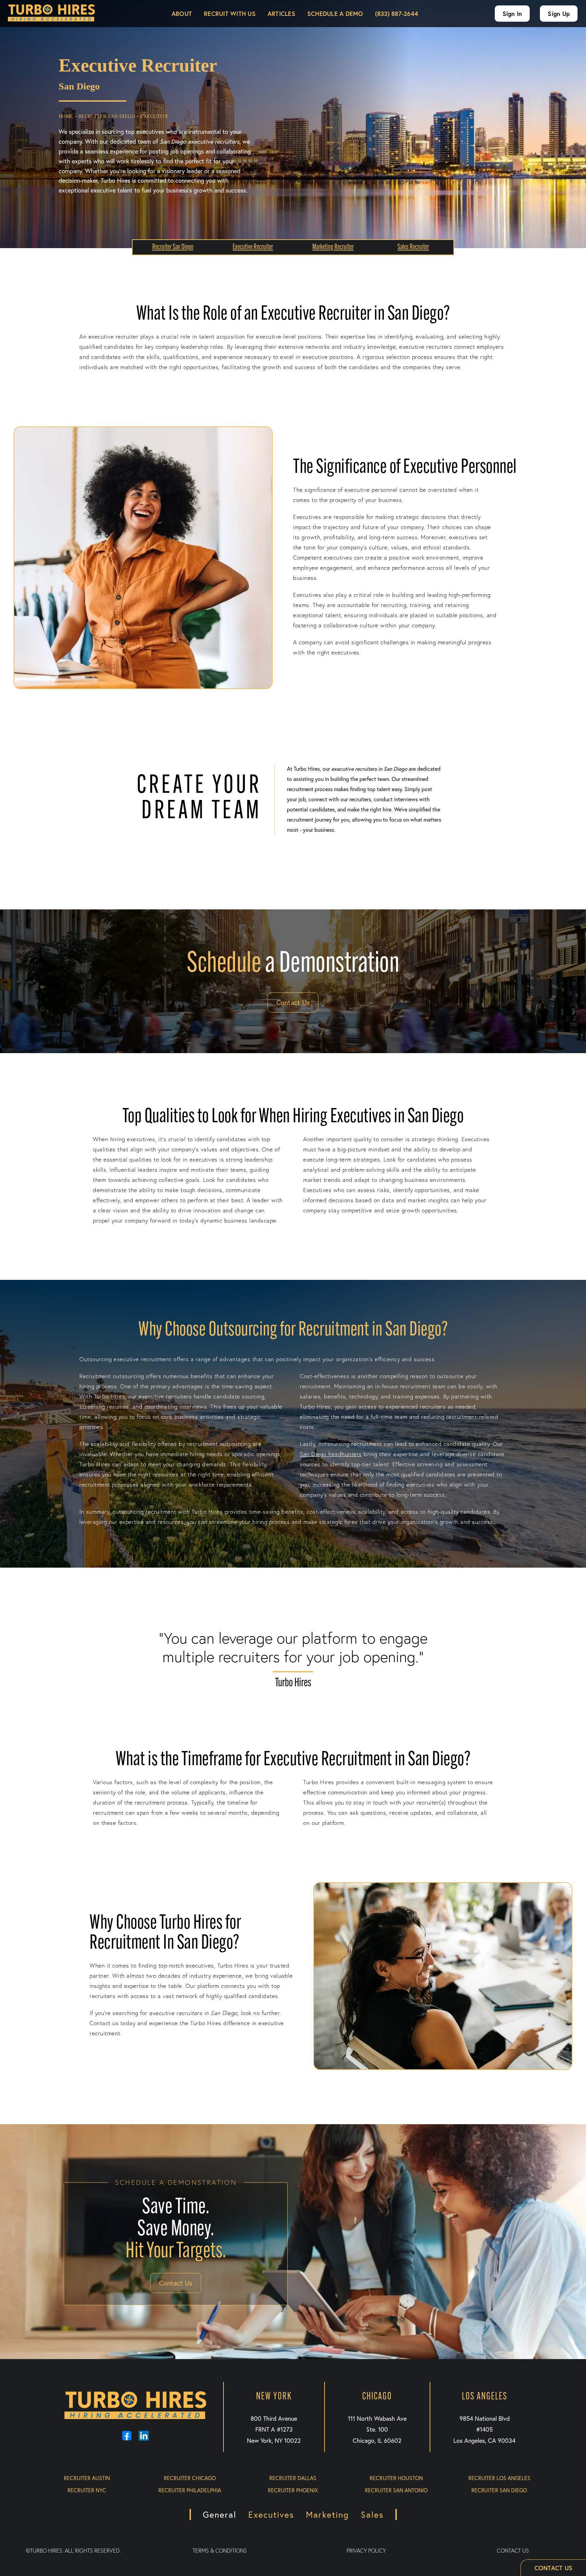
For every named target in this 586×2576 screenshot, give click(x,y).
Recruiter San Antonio (396, 2490)
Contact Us (293, 1002)
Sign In (512, 14)
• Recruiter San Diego (105, 116)
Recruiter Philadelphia (190, 2490)
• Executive (153, 116)
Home (66, 116)
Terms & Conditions (220, 2551)
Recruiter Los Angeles (499, 2478)
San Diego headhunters (331, 1454)
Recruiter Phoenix (293, 2490)
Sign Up (559, 14)
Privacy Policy (366, 2551)
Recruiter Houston (396, 2478)
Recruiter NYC (87, 2490)
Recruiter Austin (87, 2478)
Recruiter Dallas (293, 2478)
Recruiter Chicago (190, 2478)
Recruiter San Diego (499, 2490)
